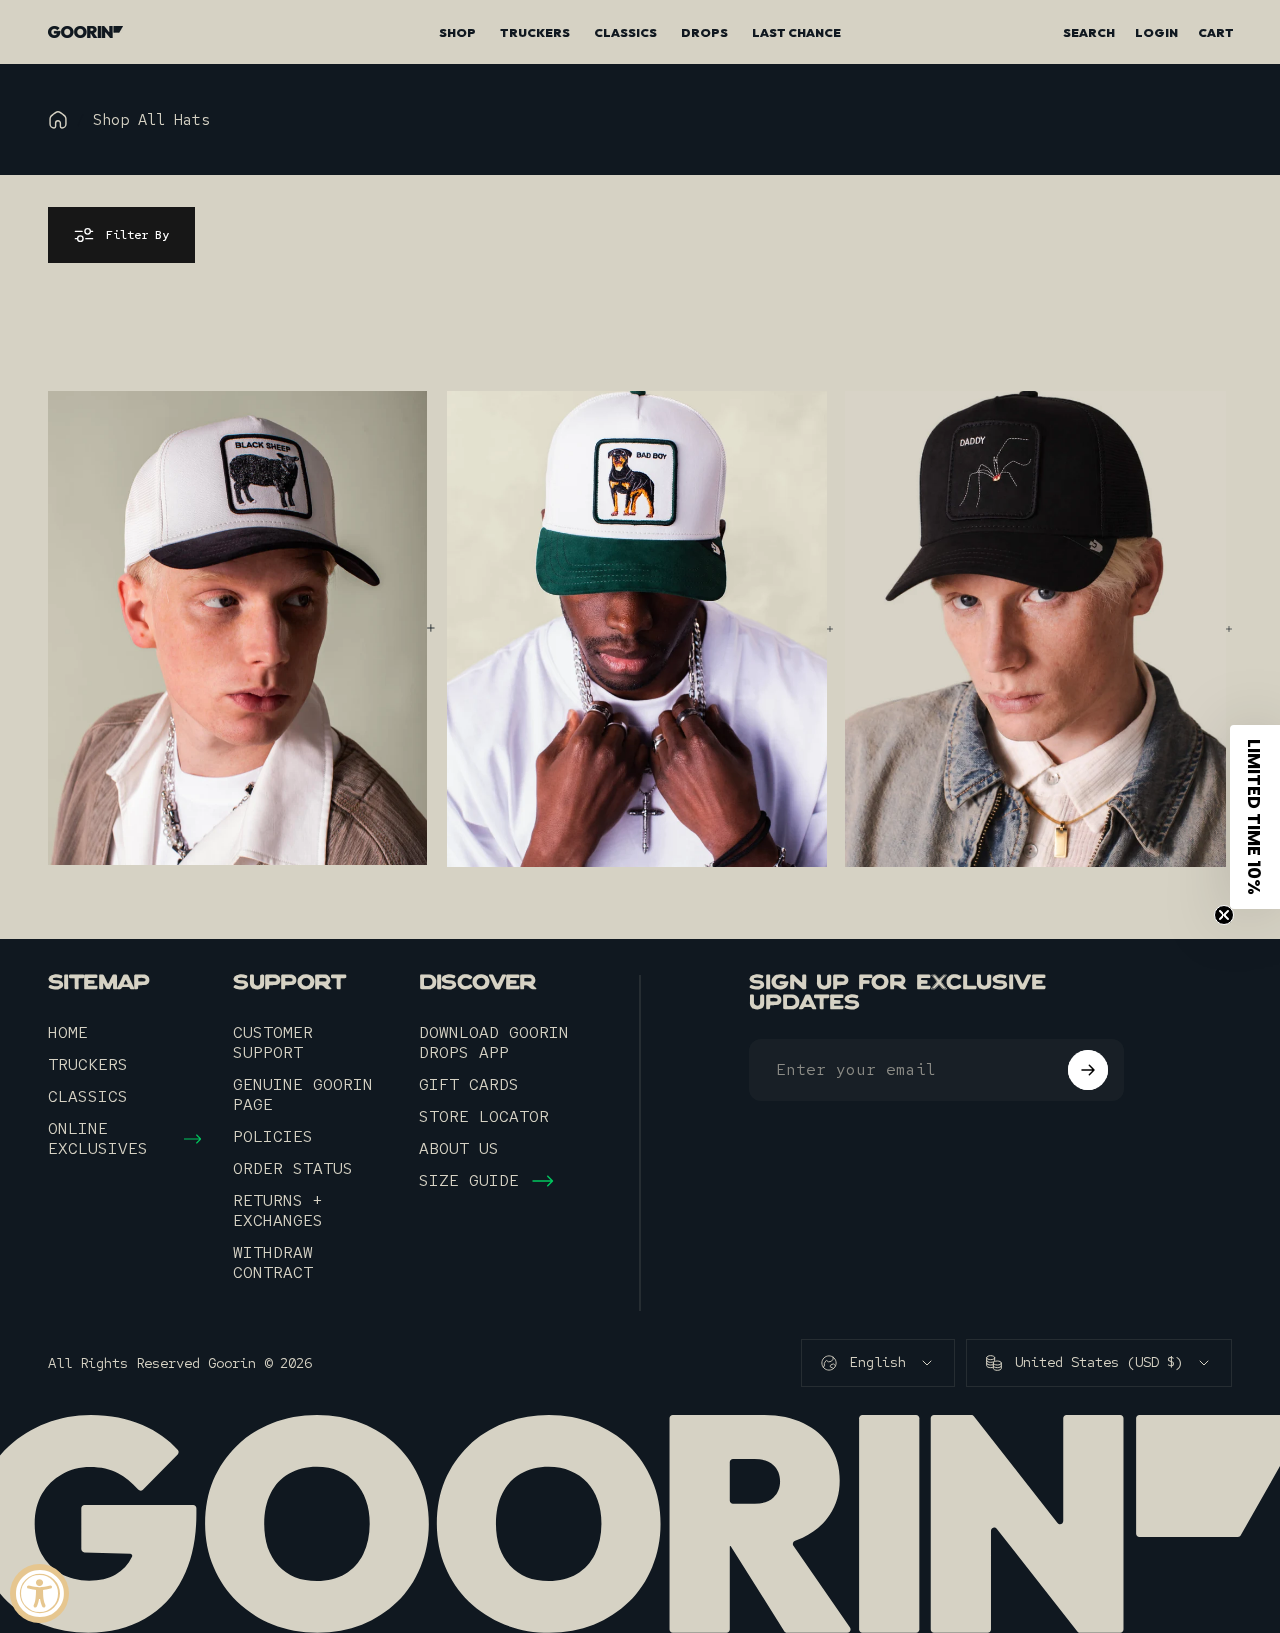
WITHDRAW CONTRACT (273, 1263)
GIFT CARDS (469, 1085)
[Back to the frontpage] (58, 120)
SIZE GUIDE (469, 1181)
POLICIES (273, 1137)
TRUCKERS (88, 1065)
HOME (68, 1033)
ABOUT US (459, 1149)
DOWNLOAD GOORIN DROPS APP (494, 1043)
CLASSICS (88, 1097)
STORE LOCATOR (484, 1117)
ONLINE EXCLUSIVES (98, 1139)
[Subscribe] (1088, 1070)
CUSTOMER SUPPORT (273, 1043)
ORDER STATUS (293, 1169)
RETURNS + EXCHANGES (278, 1211)
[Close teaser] (1224, 915)
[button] (1255, 817)
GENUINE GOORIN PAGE (303, 1095)
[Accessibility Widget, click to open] (39, 1593)
